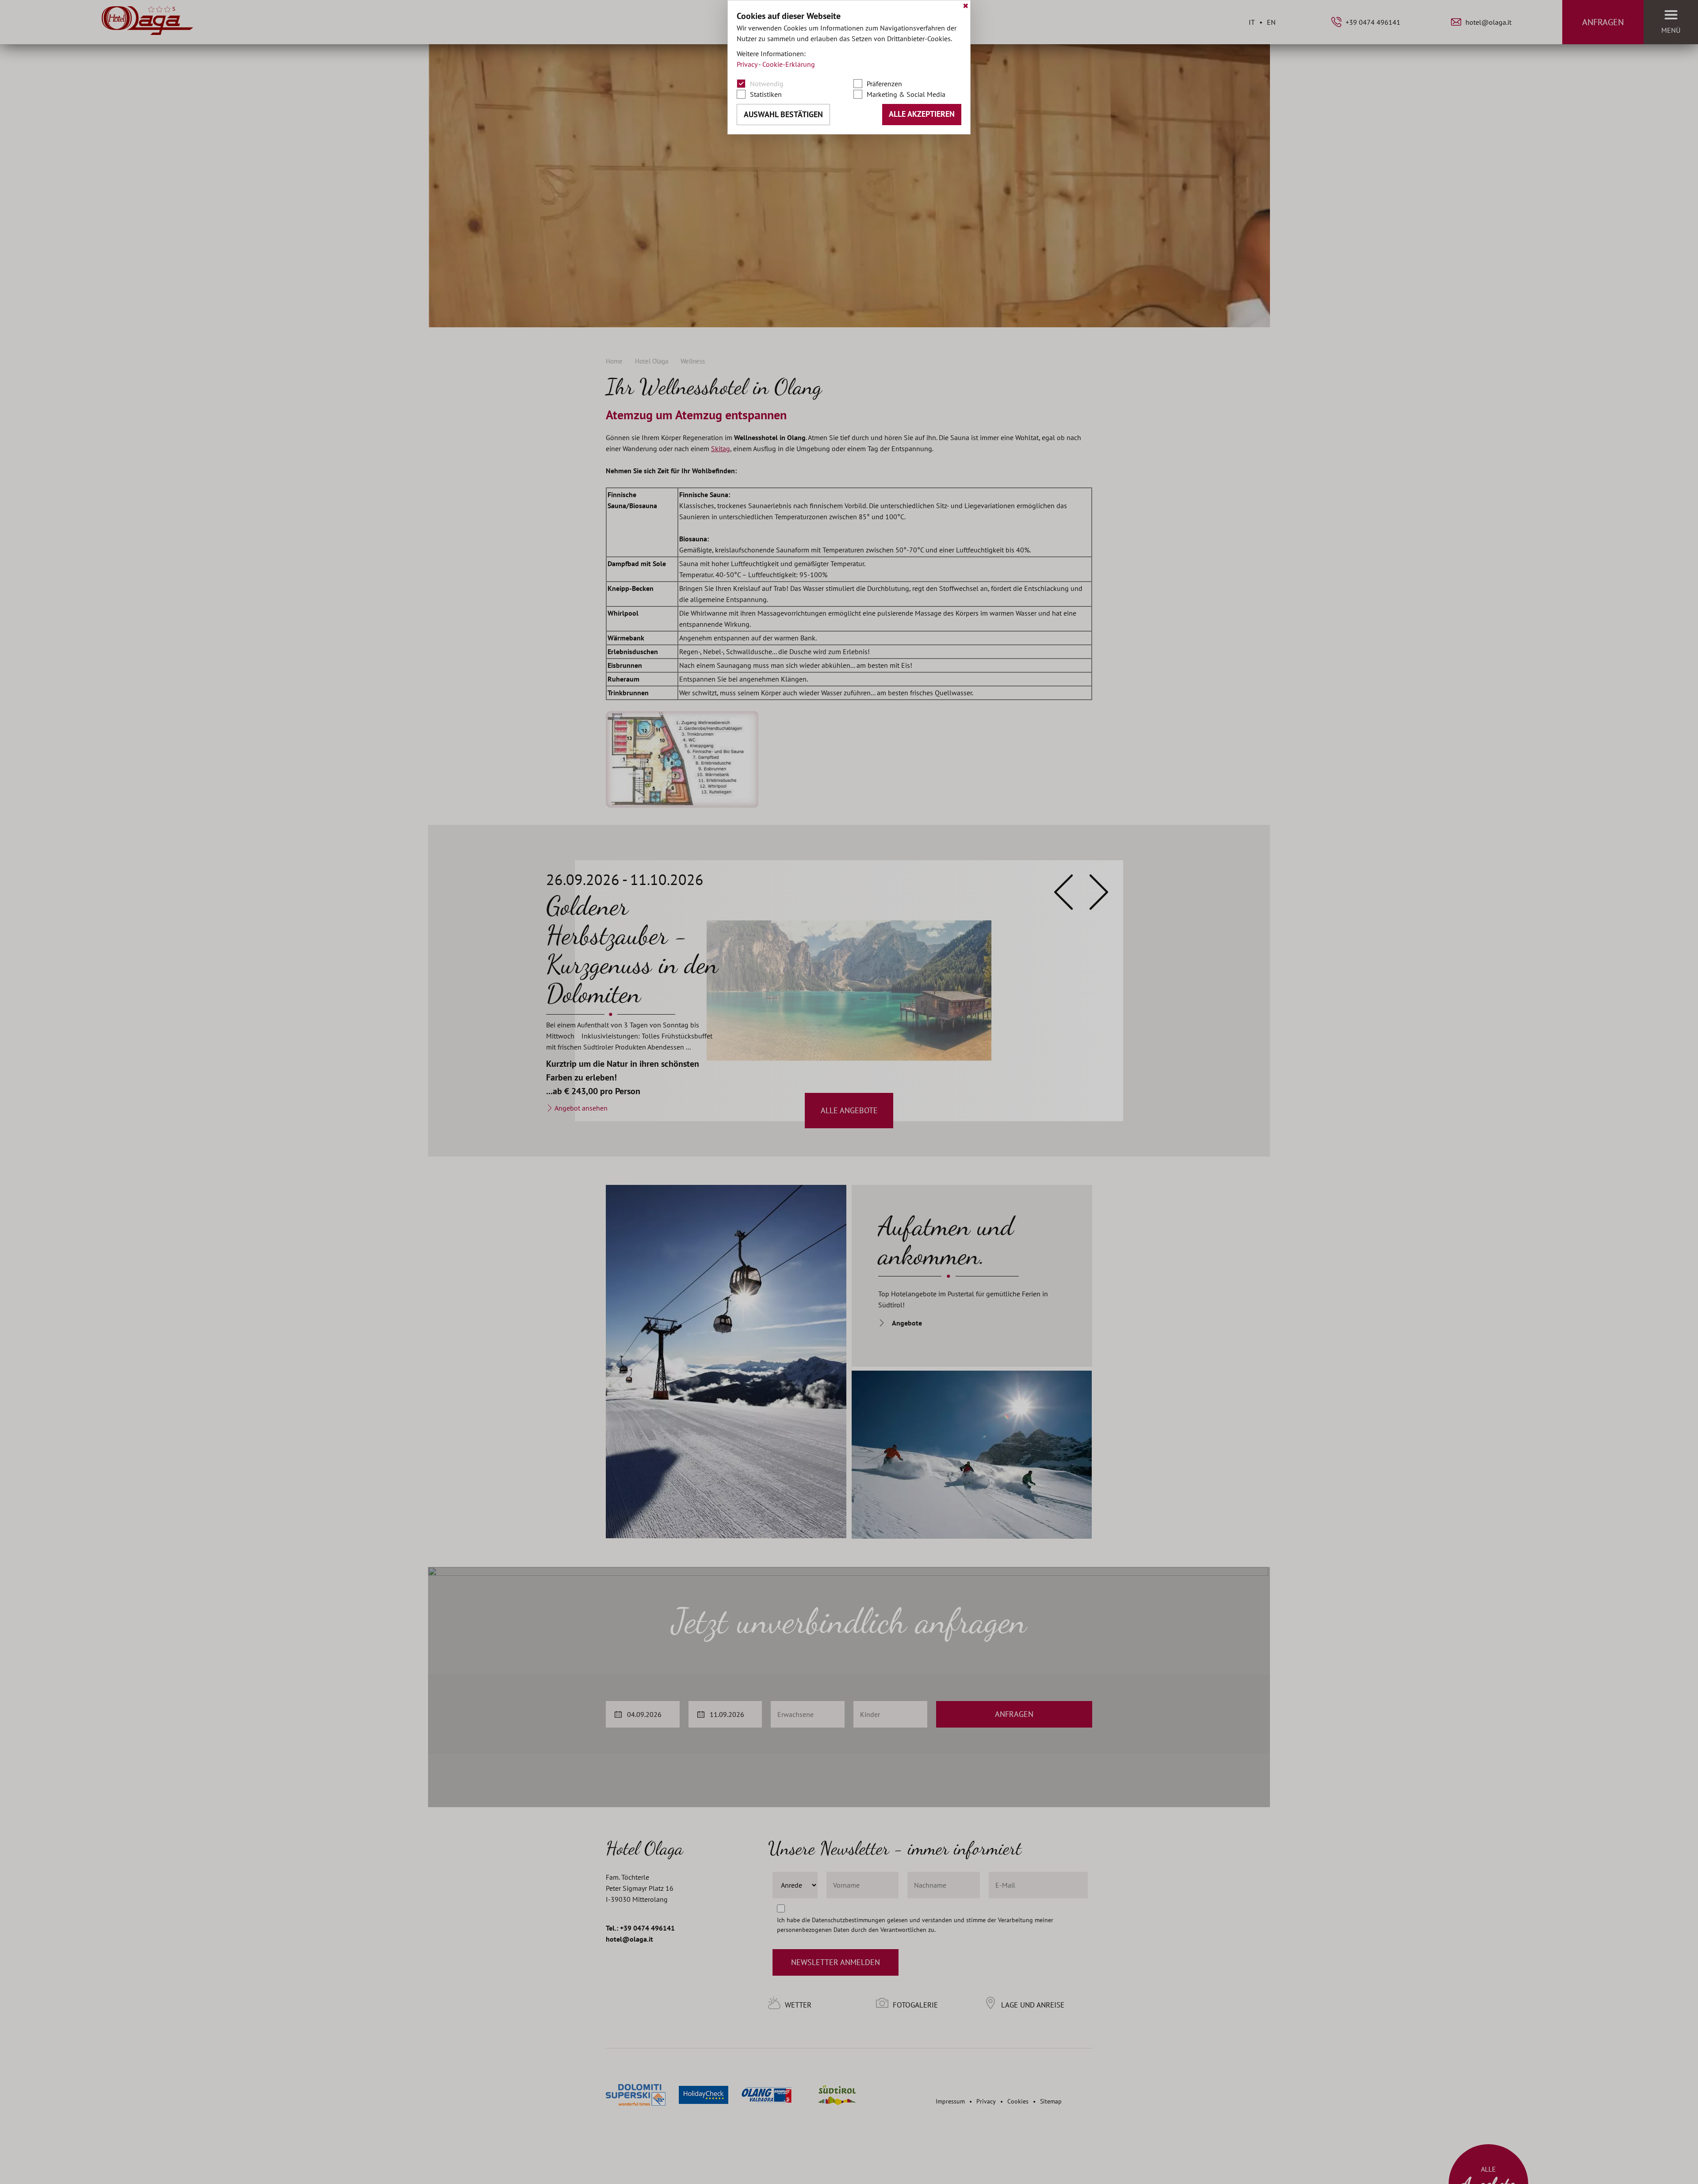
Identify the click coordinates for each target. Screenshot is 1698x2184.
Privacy (747, 64)
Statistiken (766, 94)
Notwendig (767, 84)
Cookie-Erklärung (789, 64)
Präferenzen (884, 84)
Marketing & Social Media (906, 94)
